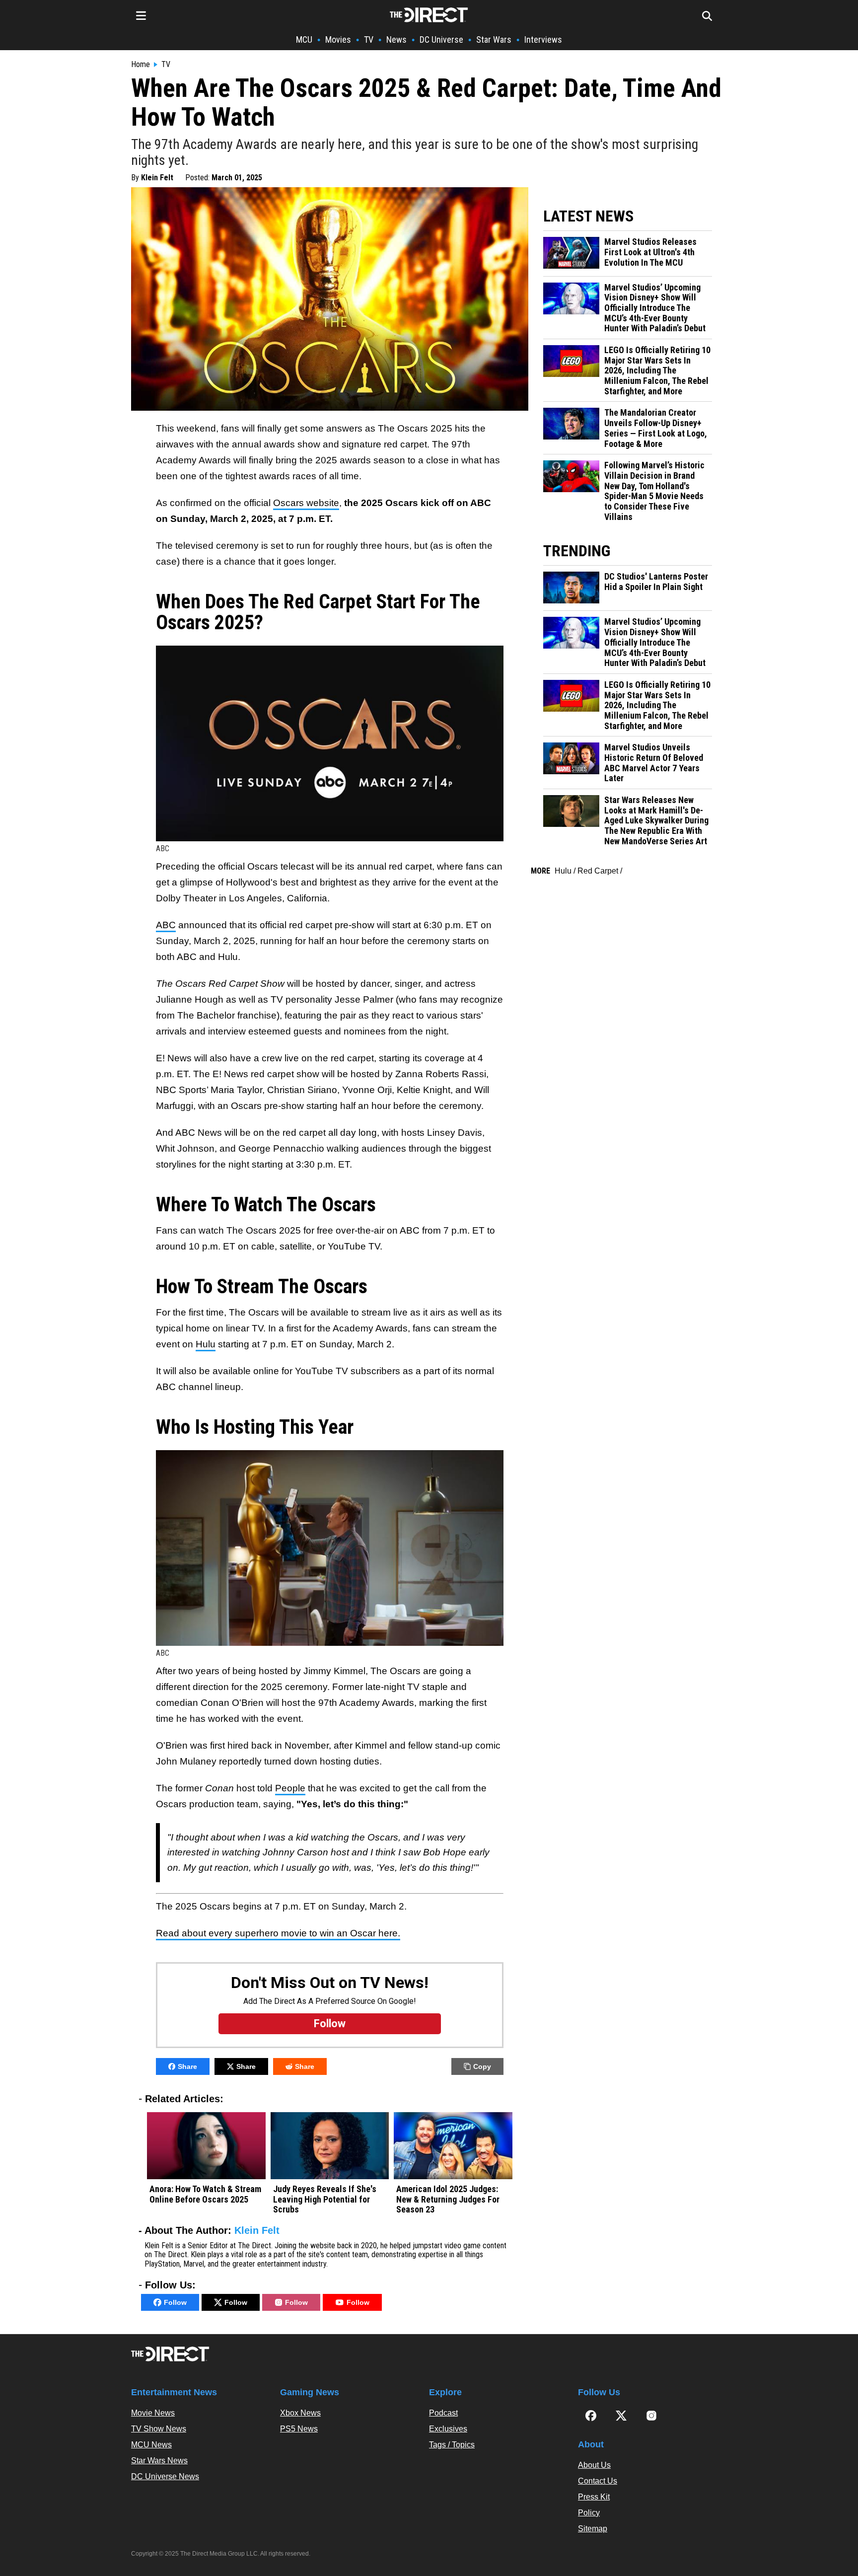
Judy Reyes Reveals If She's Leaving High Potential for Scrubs (325, 2199)
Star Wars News (159, 2461)
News (396, 39)
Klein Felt (157, 178)
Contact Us (598, 2481)
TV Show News (159, 2429)
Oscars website (306, 503)
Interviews (543, 39)
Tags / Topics (452, 2445)
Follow (175, 2302)
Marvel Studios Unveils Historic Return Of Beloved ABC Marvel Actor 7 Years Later (654, 763)
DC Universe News (165, 2476)
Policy (589, 2513)
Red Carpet (598, 871)
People (290, 1788)
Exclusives (448, 2429)
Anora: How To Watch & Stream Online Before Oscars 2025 (205, 2194)
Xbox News (300, 2413)
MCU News (151, 2445)
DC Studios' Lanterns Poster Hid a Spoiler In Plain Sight (656, 582)
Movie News (153, 2413)
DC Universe (441, 39)
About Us (594, 2465)
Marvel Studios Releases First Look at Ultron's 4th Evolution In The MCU (650, 252)
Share (187, 2066)
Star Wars (494, 39)
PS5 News (299, 2429)
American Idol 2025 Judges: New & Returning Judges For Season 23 (448, 2199)
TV (369, 39)
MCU (304, 39)
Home (141, 65)
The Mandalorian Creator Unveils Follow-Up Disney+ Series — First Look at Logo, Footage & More (656, 428)
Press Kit (594, 2497)
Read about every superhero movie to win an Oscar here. (278, 1933)
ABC (166, 925)
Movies (338, 39)
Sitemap (593, 2529)
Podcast (443, 2413)
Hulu (206, 1344)
